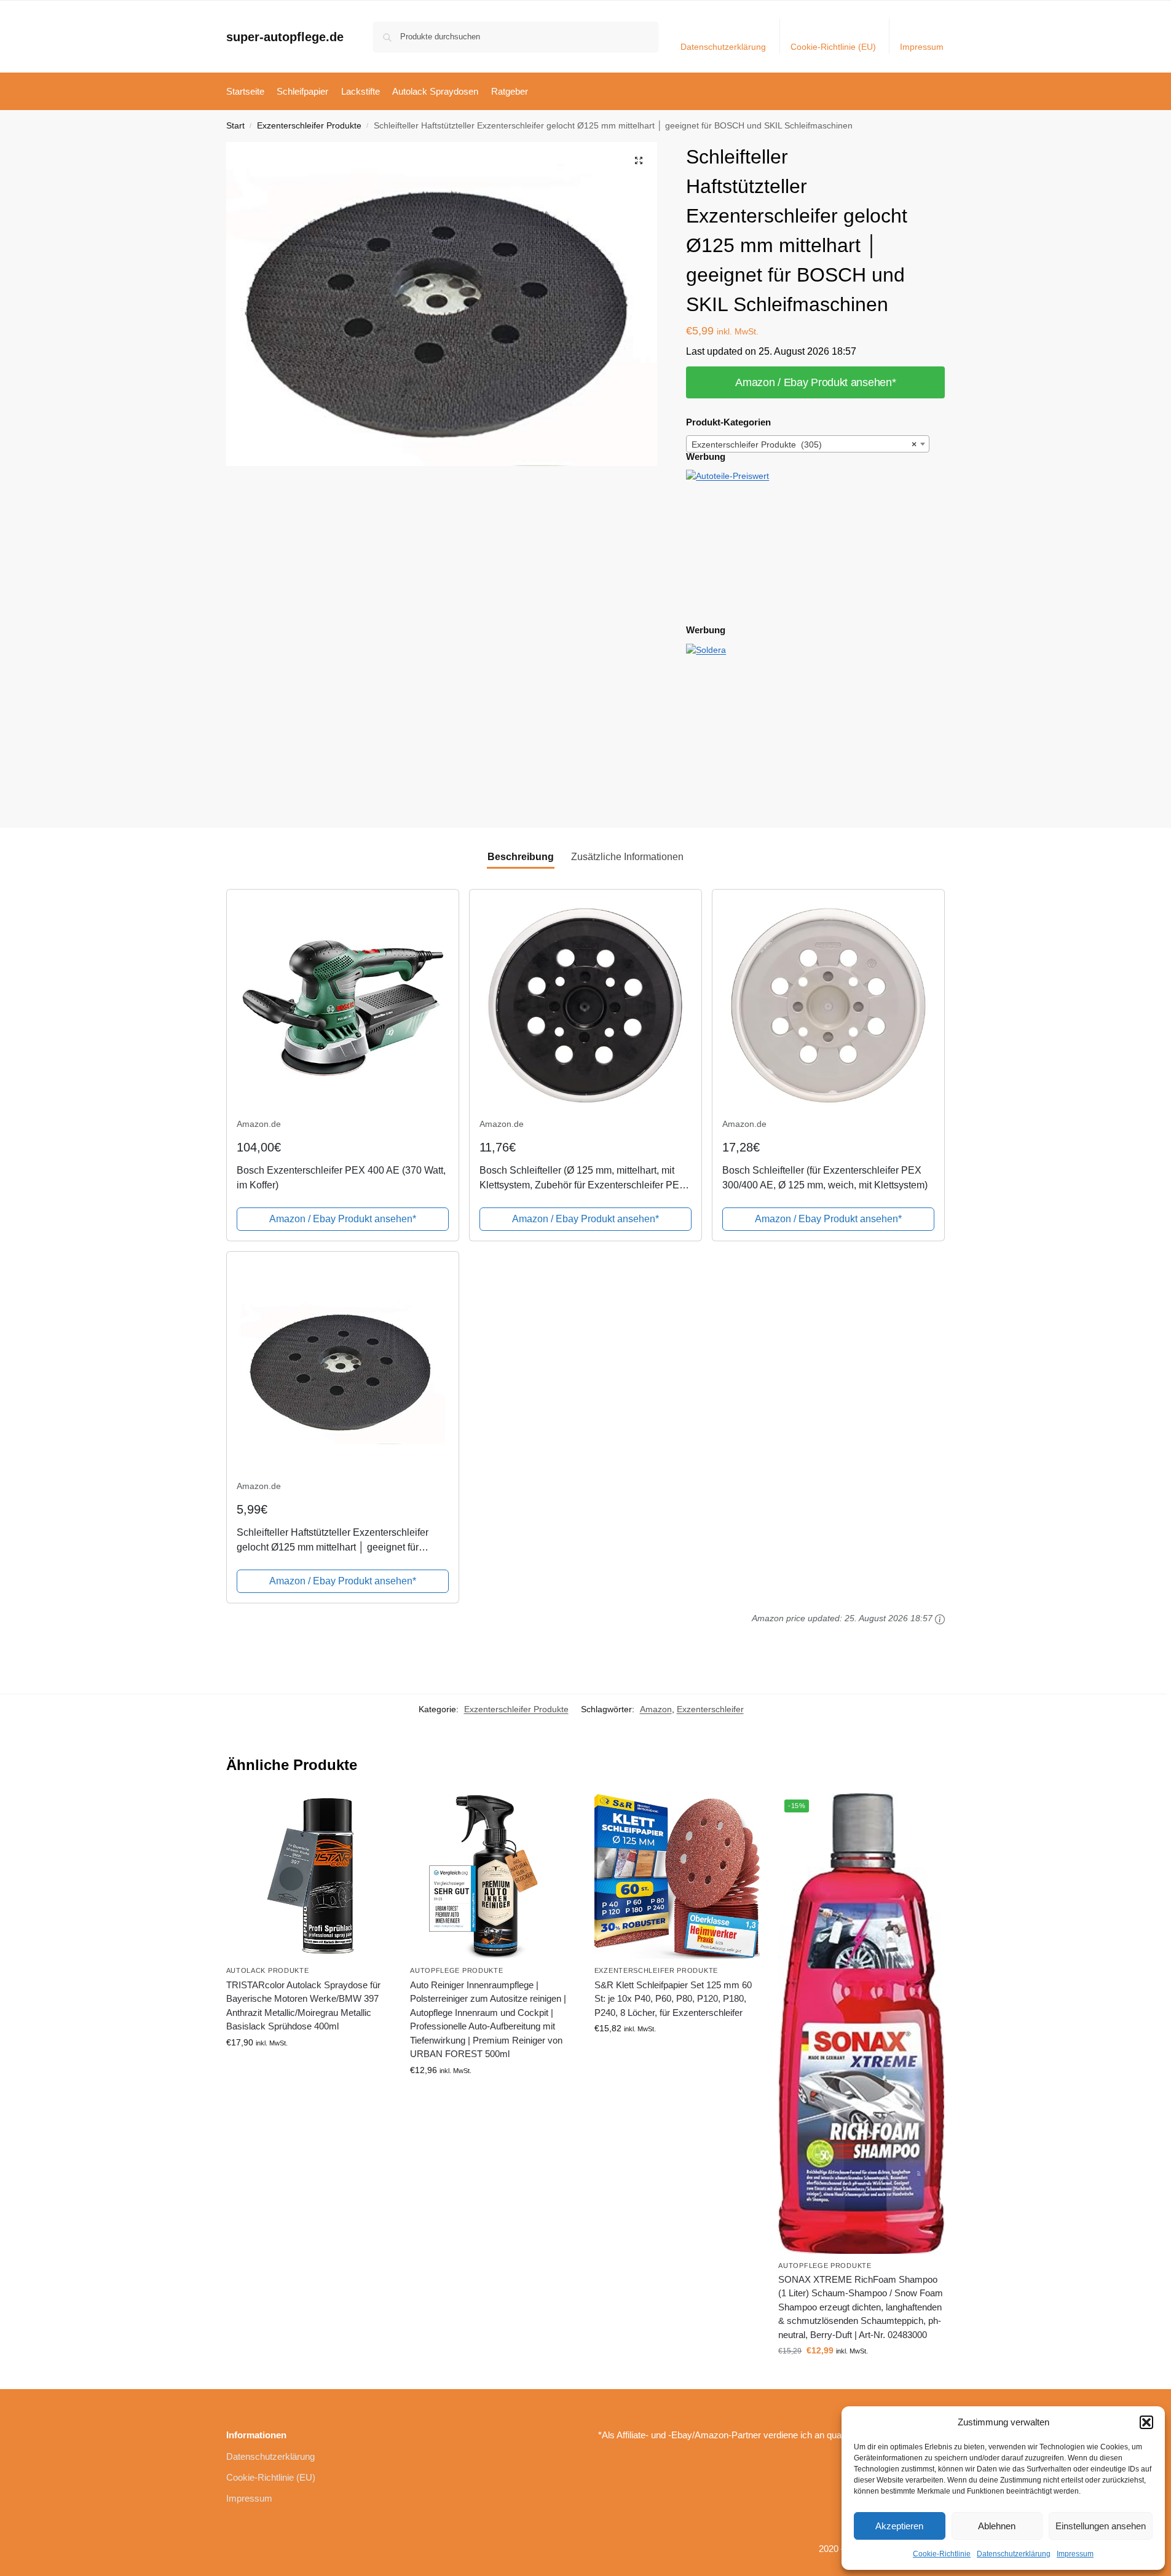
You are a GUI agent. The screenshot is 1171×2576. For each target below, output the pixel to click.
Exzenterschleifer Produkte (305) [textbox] (804, 444)
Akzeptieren (899, 2526)
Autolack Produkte (268, 1970)
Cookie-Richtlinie (942, 2554)
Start (235, 126)
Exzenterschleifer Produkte (309, 126)
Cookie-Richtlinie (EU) (833, 47)
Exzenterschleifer (710, 1709)
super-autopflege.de (285, 37)
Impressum (1075, 2554)
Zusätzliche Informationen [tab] (627, 857)
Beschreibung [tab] (521, 857)
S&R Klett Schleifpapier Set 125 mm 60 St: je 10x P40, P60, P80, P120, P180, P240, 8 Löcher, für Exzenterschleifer (673, 1999)
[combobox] (808, 444)
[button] (1146, 2422)
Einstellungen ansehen (1101, 2526)
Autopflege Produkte (456, 1970)
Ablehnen (997, 2526)
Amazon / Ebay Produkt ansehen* (815, 382)
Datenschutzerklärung (1014, 2554)
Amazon (656, 1709)
